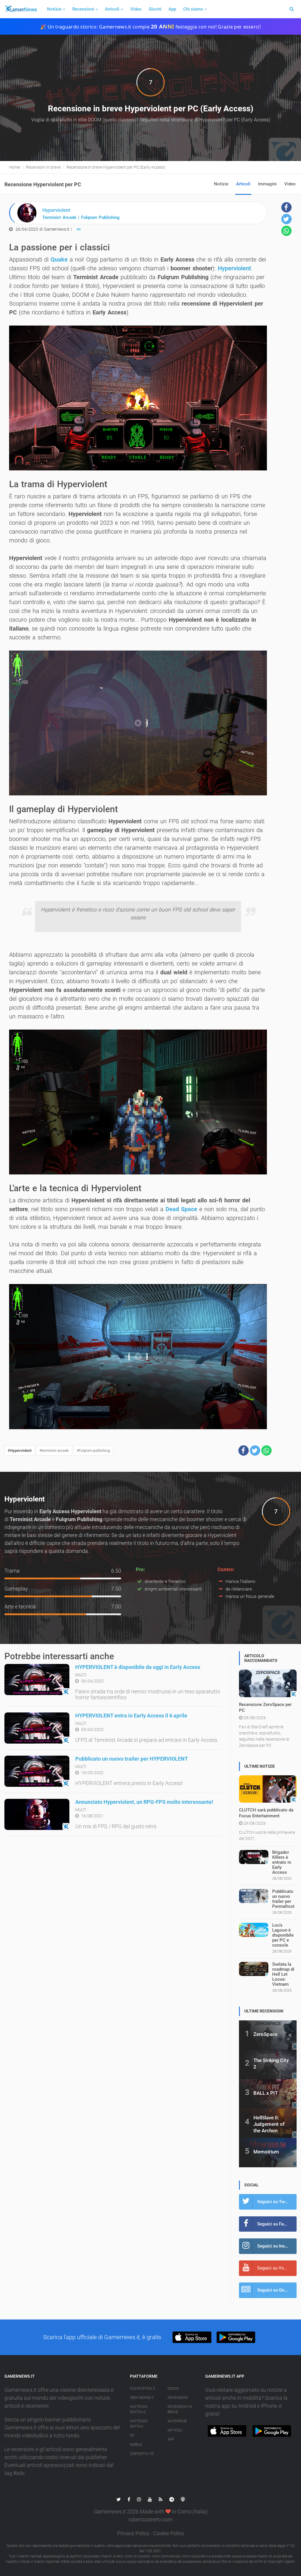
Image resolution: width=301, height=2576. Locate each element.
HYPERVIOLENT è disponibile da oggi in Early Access (138, 1667)
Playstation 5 (142, 2389)
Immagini (267, 184)
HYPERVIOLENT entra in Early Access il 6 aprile (131, 1716)
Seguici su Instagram (277, 2246)
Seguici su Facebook (277, 2224)
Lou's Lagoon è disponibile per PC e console (283, 1935)
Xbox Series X (142, 2398)
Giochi (155, 9)
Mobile (136, 2445)
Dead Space (181, 1209)
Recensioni (83, 9)
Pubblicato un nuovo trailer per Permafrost (283, 1899)
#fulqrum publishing (93, 1450)
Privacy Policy (133, 2533)
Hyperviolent (234, 268)
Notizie (54, 9)
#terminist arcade (54, 1450)
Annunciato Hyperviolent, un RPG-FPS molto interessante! (144, 1802)
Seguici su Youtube (276, 2268)
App (172, 9)
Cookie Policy (169, 2533)
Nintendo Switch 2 (139, 2409)
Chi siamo (193, 9)
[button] (244, 1450)
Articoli (112, 9)
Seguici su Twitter (275, 2202)
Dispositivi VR (142, 2454)
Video (136, 9)
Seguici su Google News (277, 2290)
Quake (59, 259)
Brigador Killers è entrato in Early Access (282, 1862)
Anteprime (177, 2421)
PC (79, 230)
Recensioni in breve (180, 2409)
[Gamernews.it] (21, 9)
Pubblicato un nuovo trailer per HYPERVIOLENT (132, 1759)
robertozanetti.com (150, 2519)
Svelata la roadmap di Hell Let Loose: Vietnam (283, 1974)
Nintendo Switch (139, 2424)
